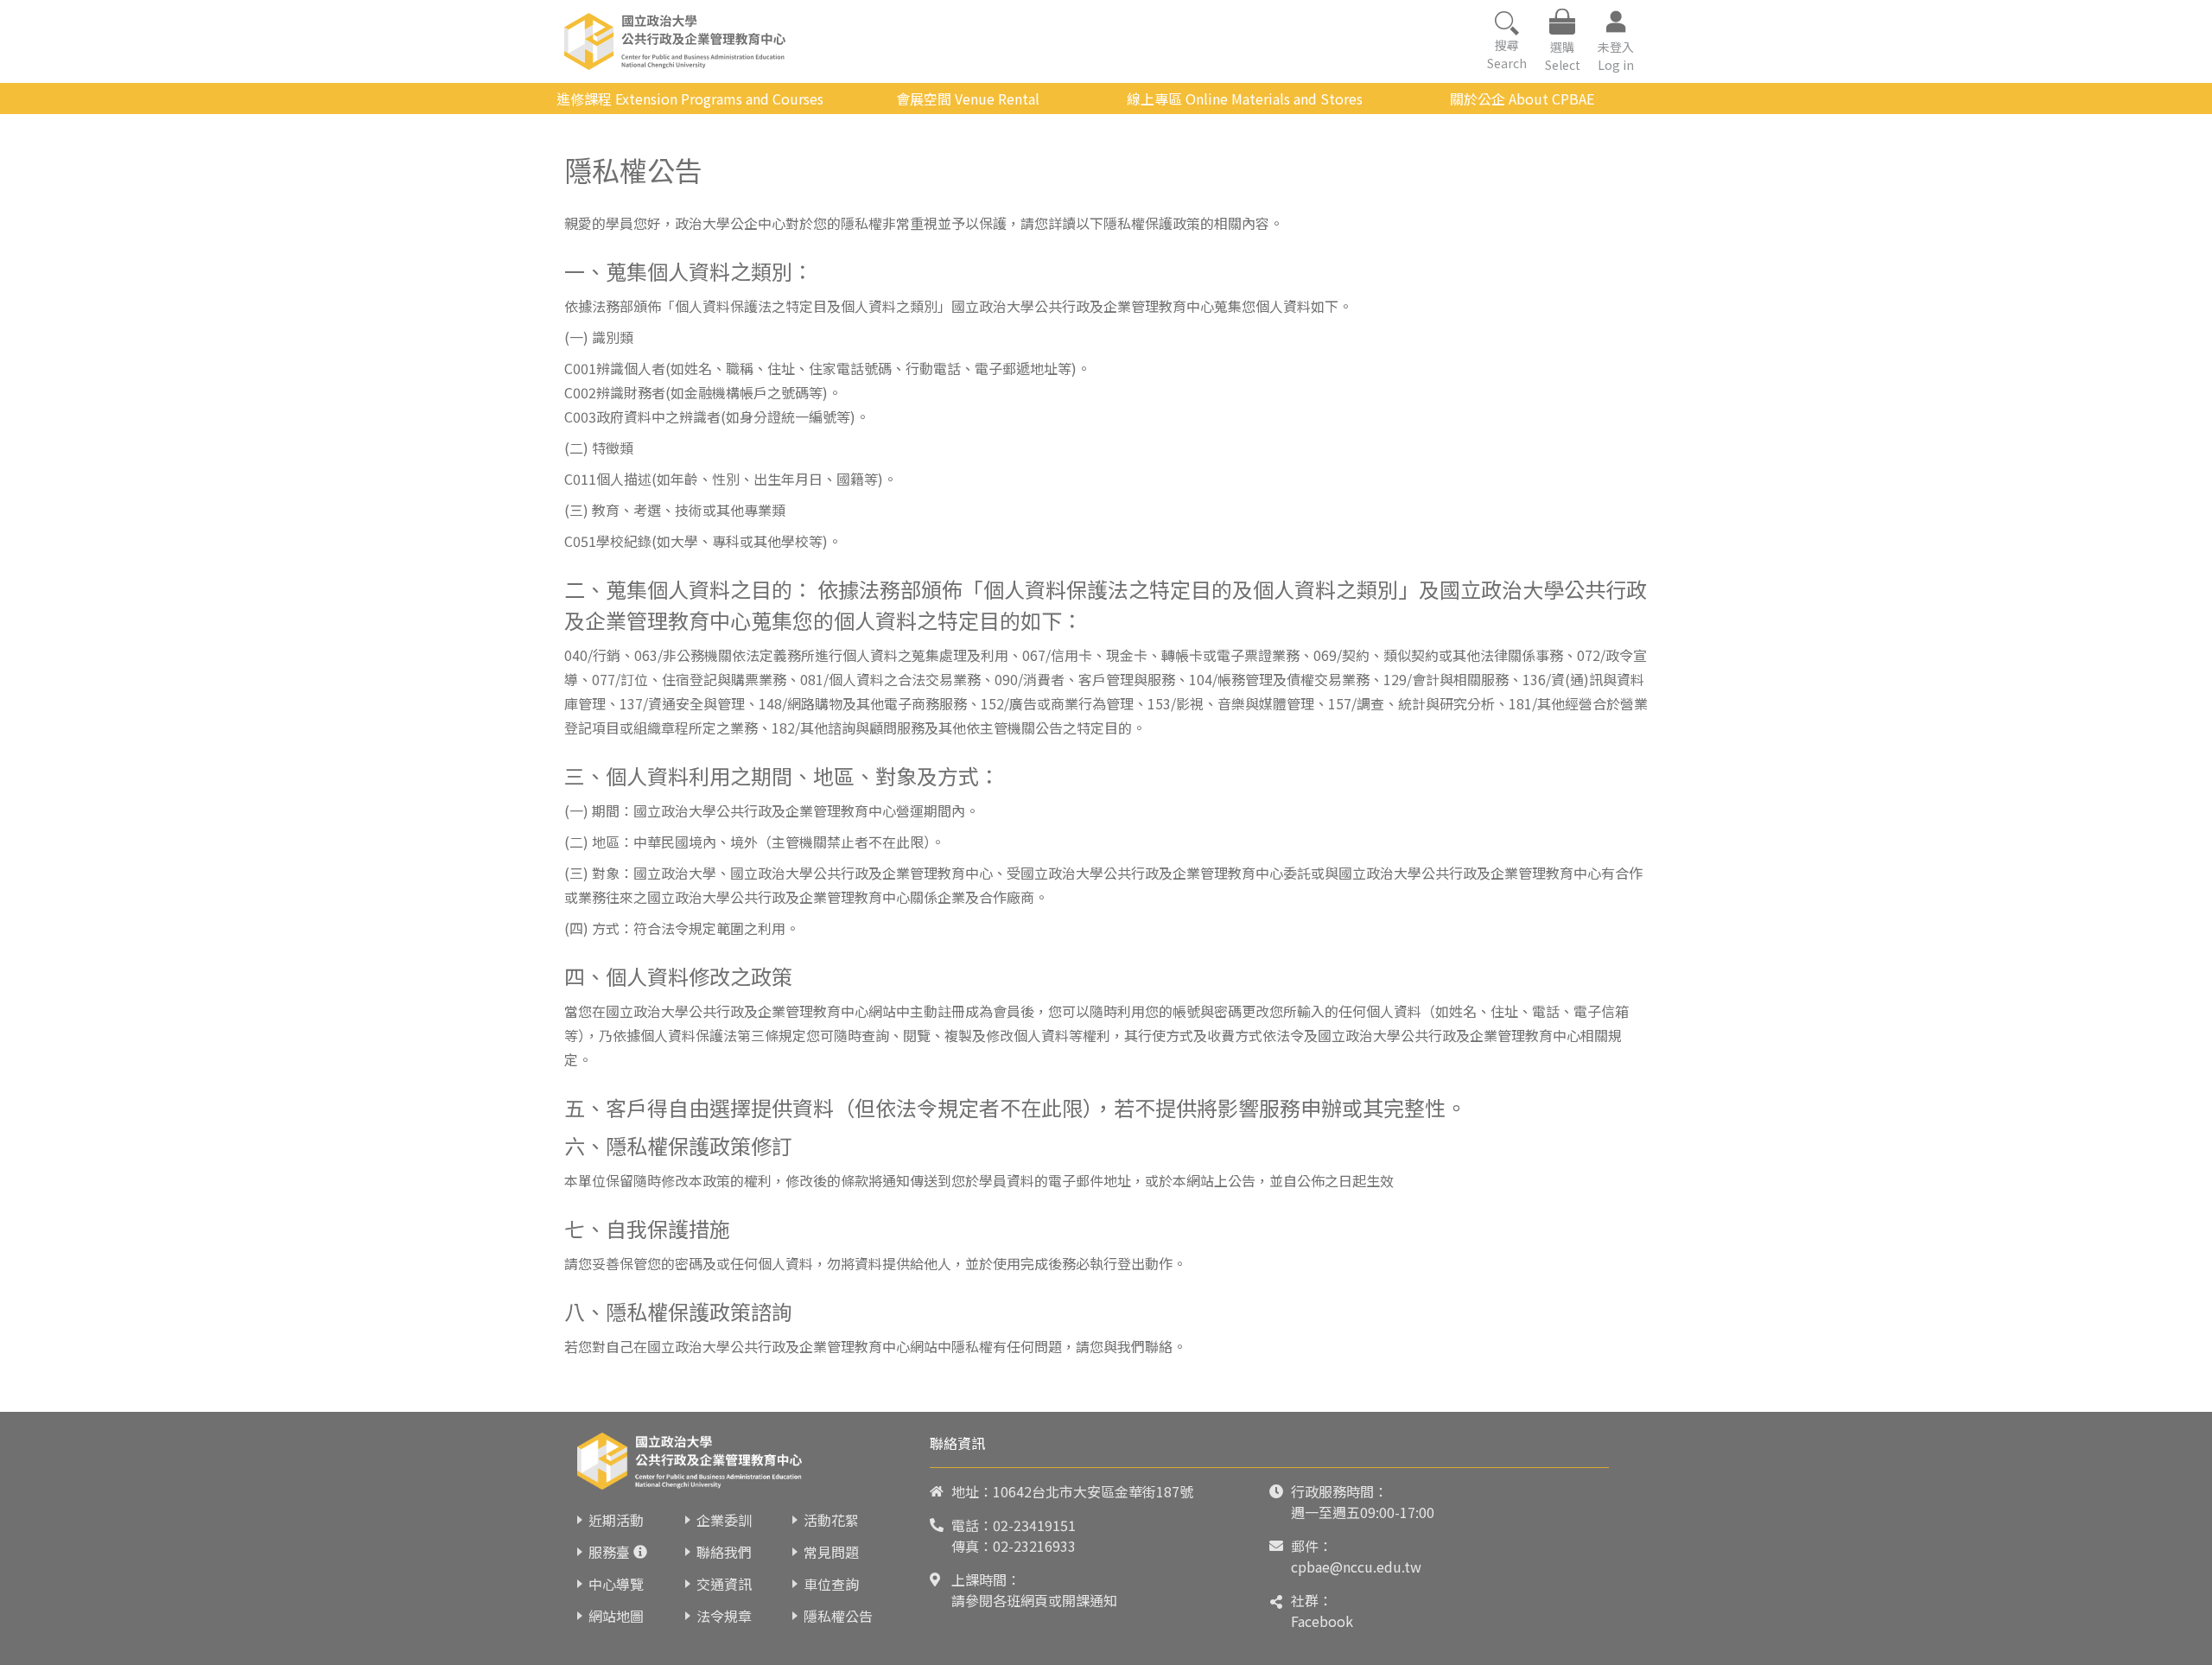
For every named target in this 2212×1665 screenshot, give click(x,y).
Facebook (1322, 1621)
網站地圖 (616, 1616)
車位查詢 (831, 1584)
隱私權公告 (838, 1616)
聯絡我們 (724, 1552)
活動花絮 (831, 1520)
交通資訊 (724, 1584)
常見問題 (831, 1552)
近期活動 (616, 1520)
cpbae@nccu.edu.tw (1356, 1566)
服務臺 (609, 1552)
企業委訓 (724, 1520)
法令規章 (724, 1616)
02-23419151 (1034, 1525)
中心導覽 (616, 1584)
